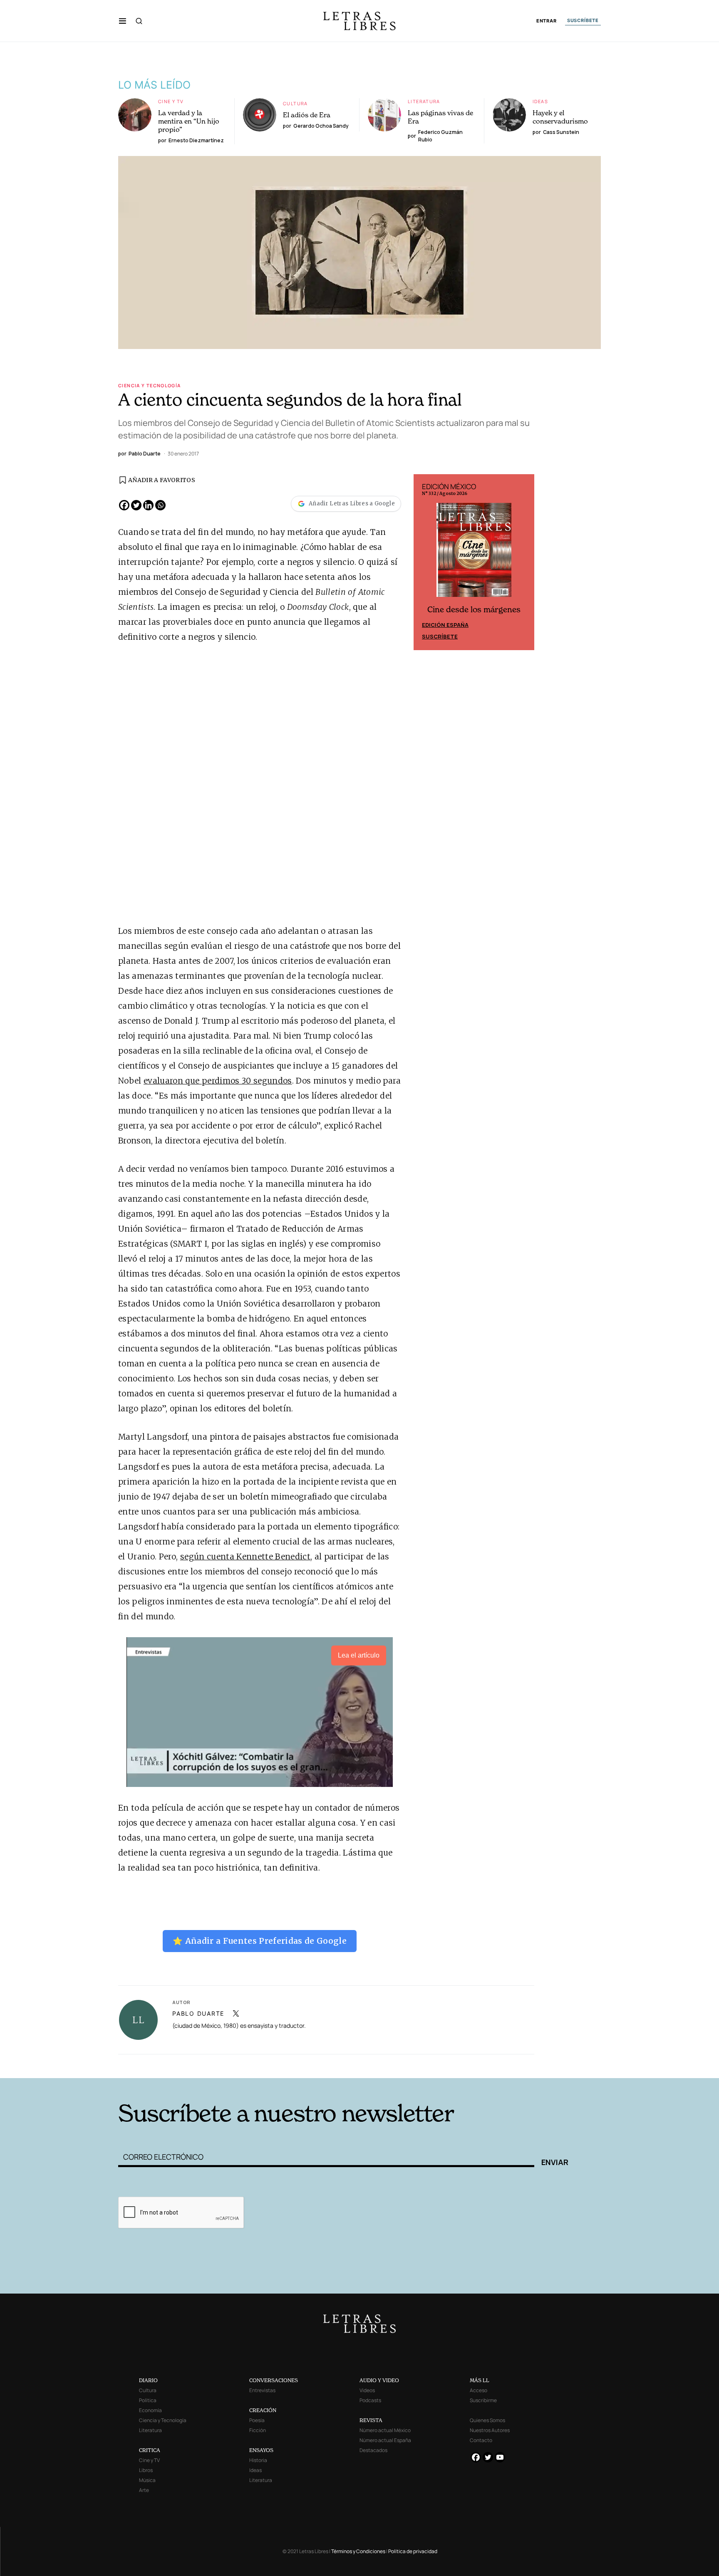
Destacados (373, 2450)
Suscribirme (483, 2400)
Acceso (479, 2390)
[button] (123, 21)
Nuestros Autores (490, 2430)
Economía (150, 2410)
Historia (258, 2460)
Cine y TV (171, 101)
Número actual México (385, 2430)
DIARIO (148, 2380)
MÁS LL (480, 2380)
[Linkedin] (148, 505)
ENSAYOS (261, 2450)
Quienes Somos (487, 2420)
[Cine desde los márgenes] (474, 553)
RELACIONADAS (231, 2065)
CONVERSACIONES (274, 2380)
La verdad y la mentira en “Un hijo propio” (189, 121)
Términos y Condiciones (358, 2551)
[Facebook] (124, 505)
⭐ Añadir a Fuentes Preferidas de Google (260, 1941)
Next (523, 562)
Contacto (481, 2440)
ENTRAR (547, 21)
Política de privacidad (413, 2551)
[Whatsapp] (160, 505)
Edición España (445, 625)
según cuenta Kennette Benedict (245, 1556)
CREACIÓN (263, 2410)
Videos (367, 2390)
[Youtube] (500, 2457)
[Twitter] (136, 505)
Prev (424, 562)
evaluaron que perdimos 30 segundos (218, 1081)
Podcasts (370, 2400)
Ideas (540, 101)
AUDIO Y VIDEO (379, 2380)
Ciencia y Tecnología (150, 385)
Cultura (295, 103)
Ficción (258, 2430)
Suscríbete (440, 636)
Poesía (257, 2420)
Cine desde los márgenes (474, 610)
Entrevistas (262, 2390)
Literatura (424, 101)
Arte (144, 2490)
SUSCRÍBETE (583, 20)
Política (148, 2400)
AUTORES (472, 2065)
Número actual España (385, 2440)
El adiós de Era (307, 115)
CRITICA (150, 2450)
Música (147, 2480)
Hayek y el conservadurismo (560, 117)
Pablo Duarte (198, 2013)
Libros (146, 2470)
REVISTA (371, 2420)
